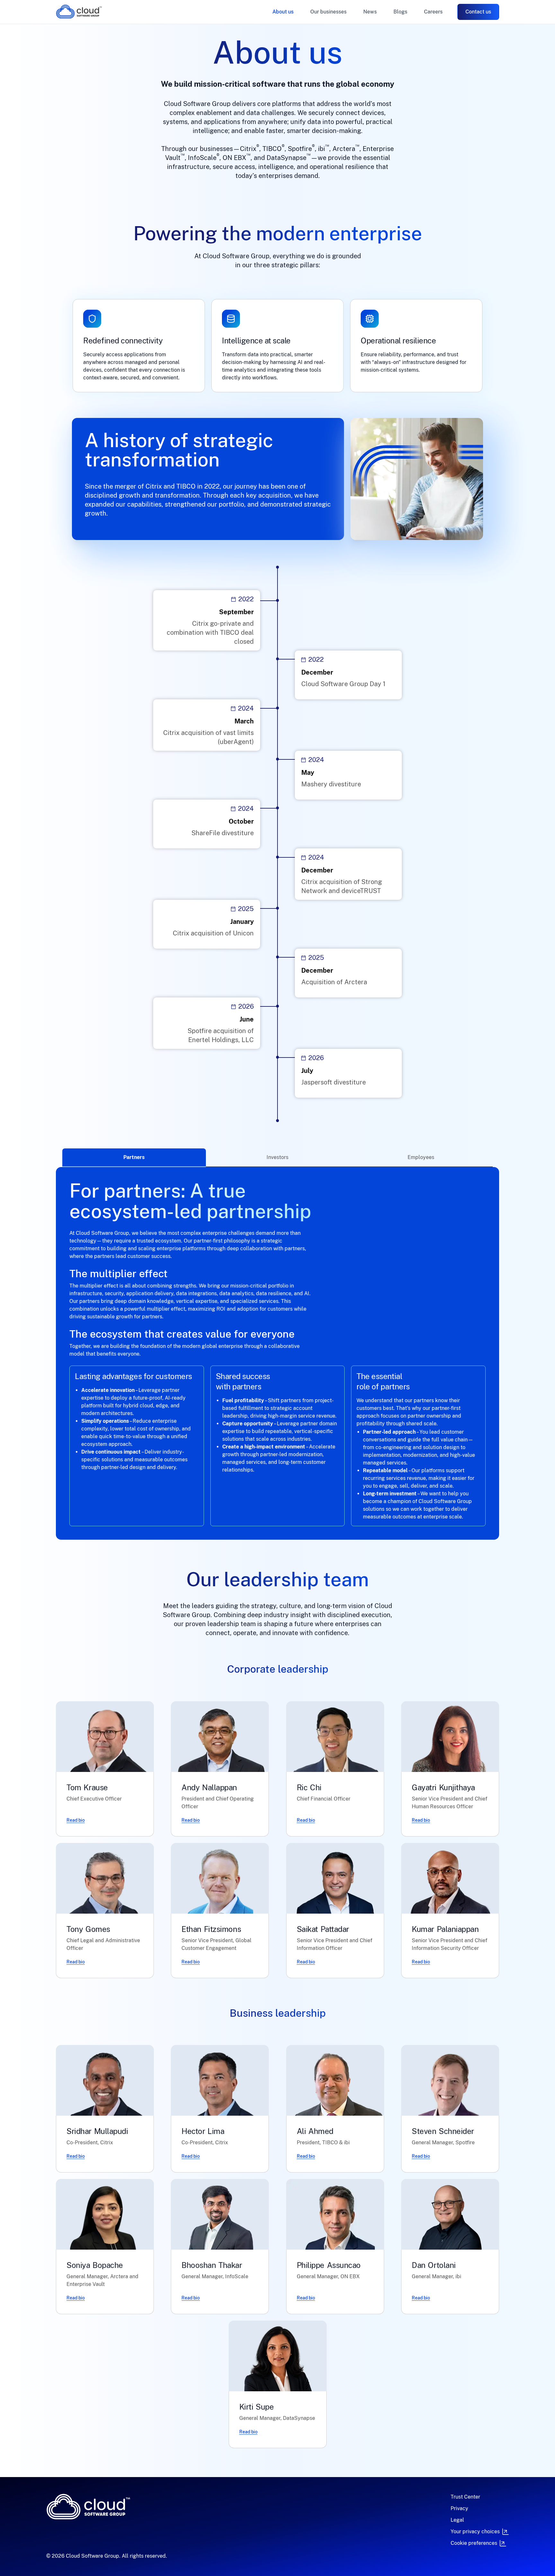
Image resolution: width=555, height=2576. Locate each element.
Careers (433, 12)
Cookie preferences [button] (474, 2543)
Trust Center (465, 2497)
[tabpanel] (277, 1353)
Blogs (400, 12)
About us (283, 12)
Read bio (76, 1820)
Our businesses (328, 12)
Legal (457, 2520)
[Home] (132, 2507)
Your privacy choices (475, 2532)
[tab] (134, 1158)
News (370, 12)
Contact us (478, 12)
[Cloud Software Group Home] (79, 12)
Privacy (459, 2508)
